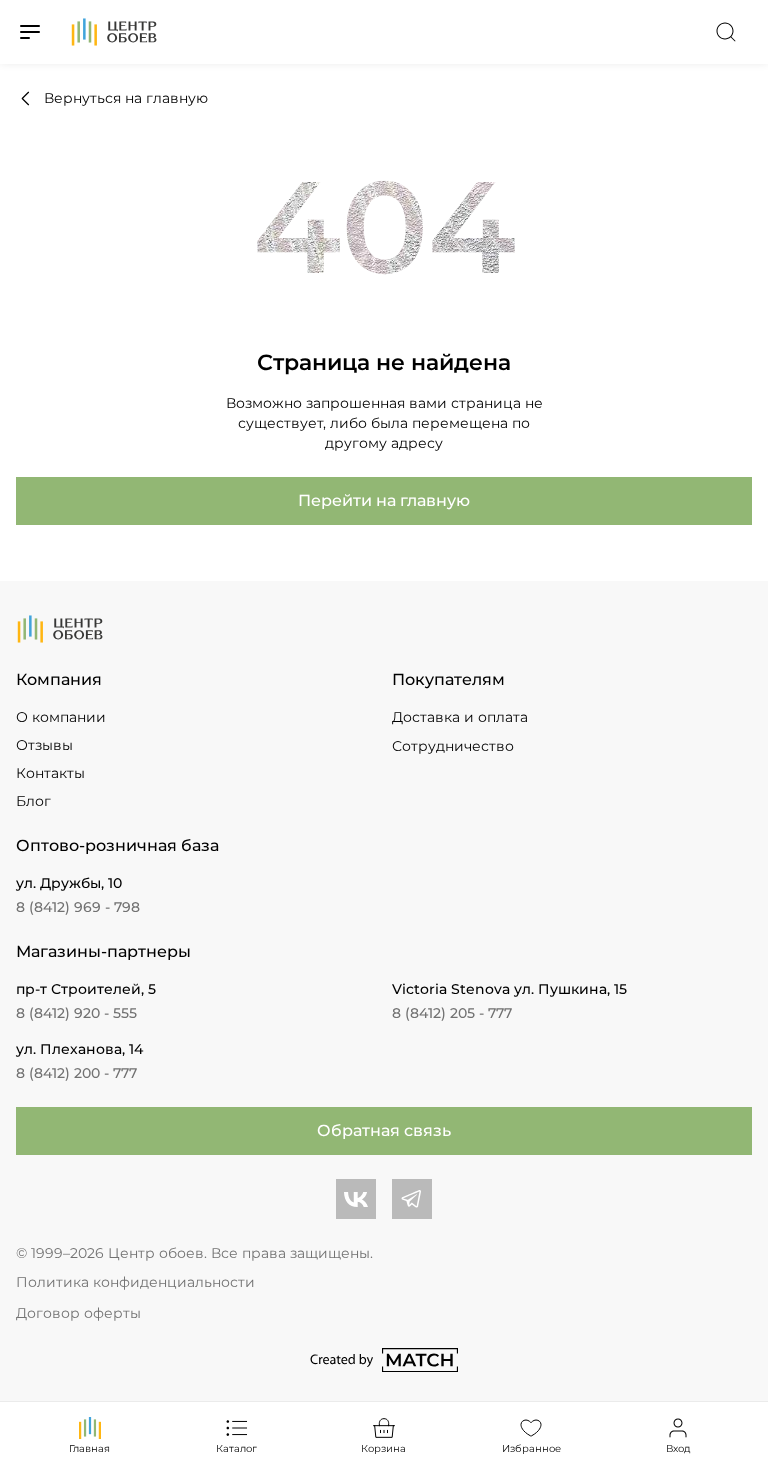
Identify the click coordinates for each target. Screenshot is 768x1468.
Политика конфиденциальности (135, 1282)
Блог (33, 801)
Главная (89, 1448)
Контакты (50, 773)
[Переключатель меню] (30, 32)
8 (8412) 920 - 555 (76, 1013)
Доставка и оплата (460, 717)
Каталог (236, 1448)
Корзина (383, 1448)
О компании (61, 717)
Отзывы (44, 745)
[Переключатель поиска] (726, 32)
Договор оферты (78, 1313)
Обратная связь (384, 1130)
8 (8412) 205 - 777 (452, 1013)
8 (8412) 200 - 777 (76, 1073)
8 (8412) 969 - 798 (78, 907)
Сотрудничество (453, 746)
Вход (678, 1448)
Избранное (531, 1448)
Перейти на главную (384, 500)
